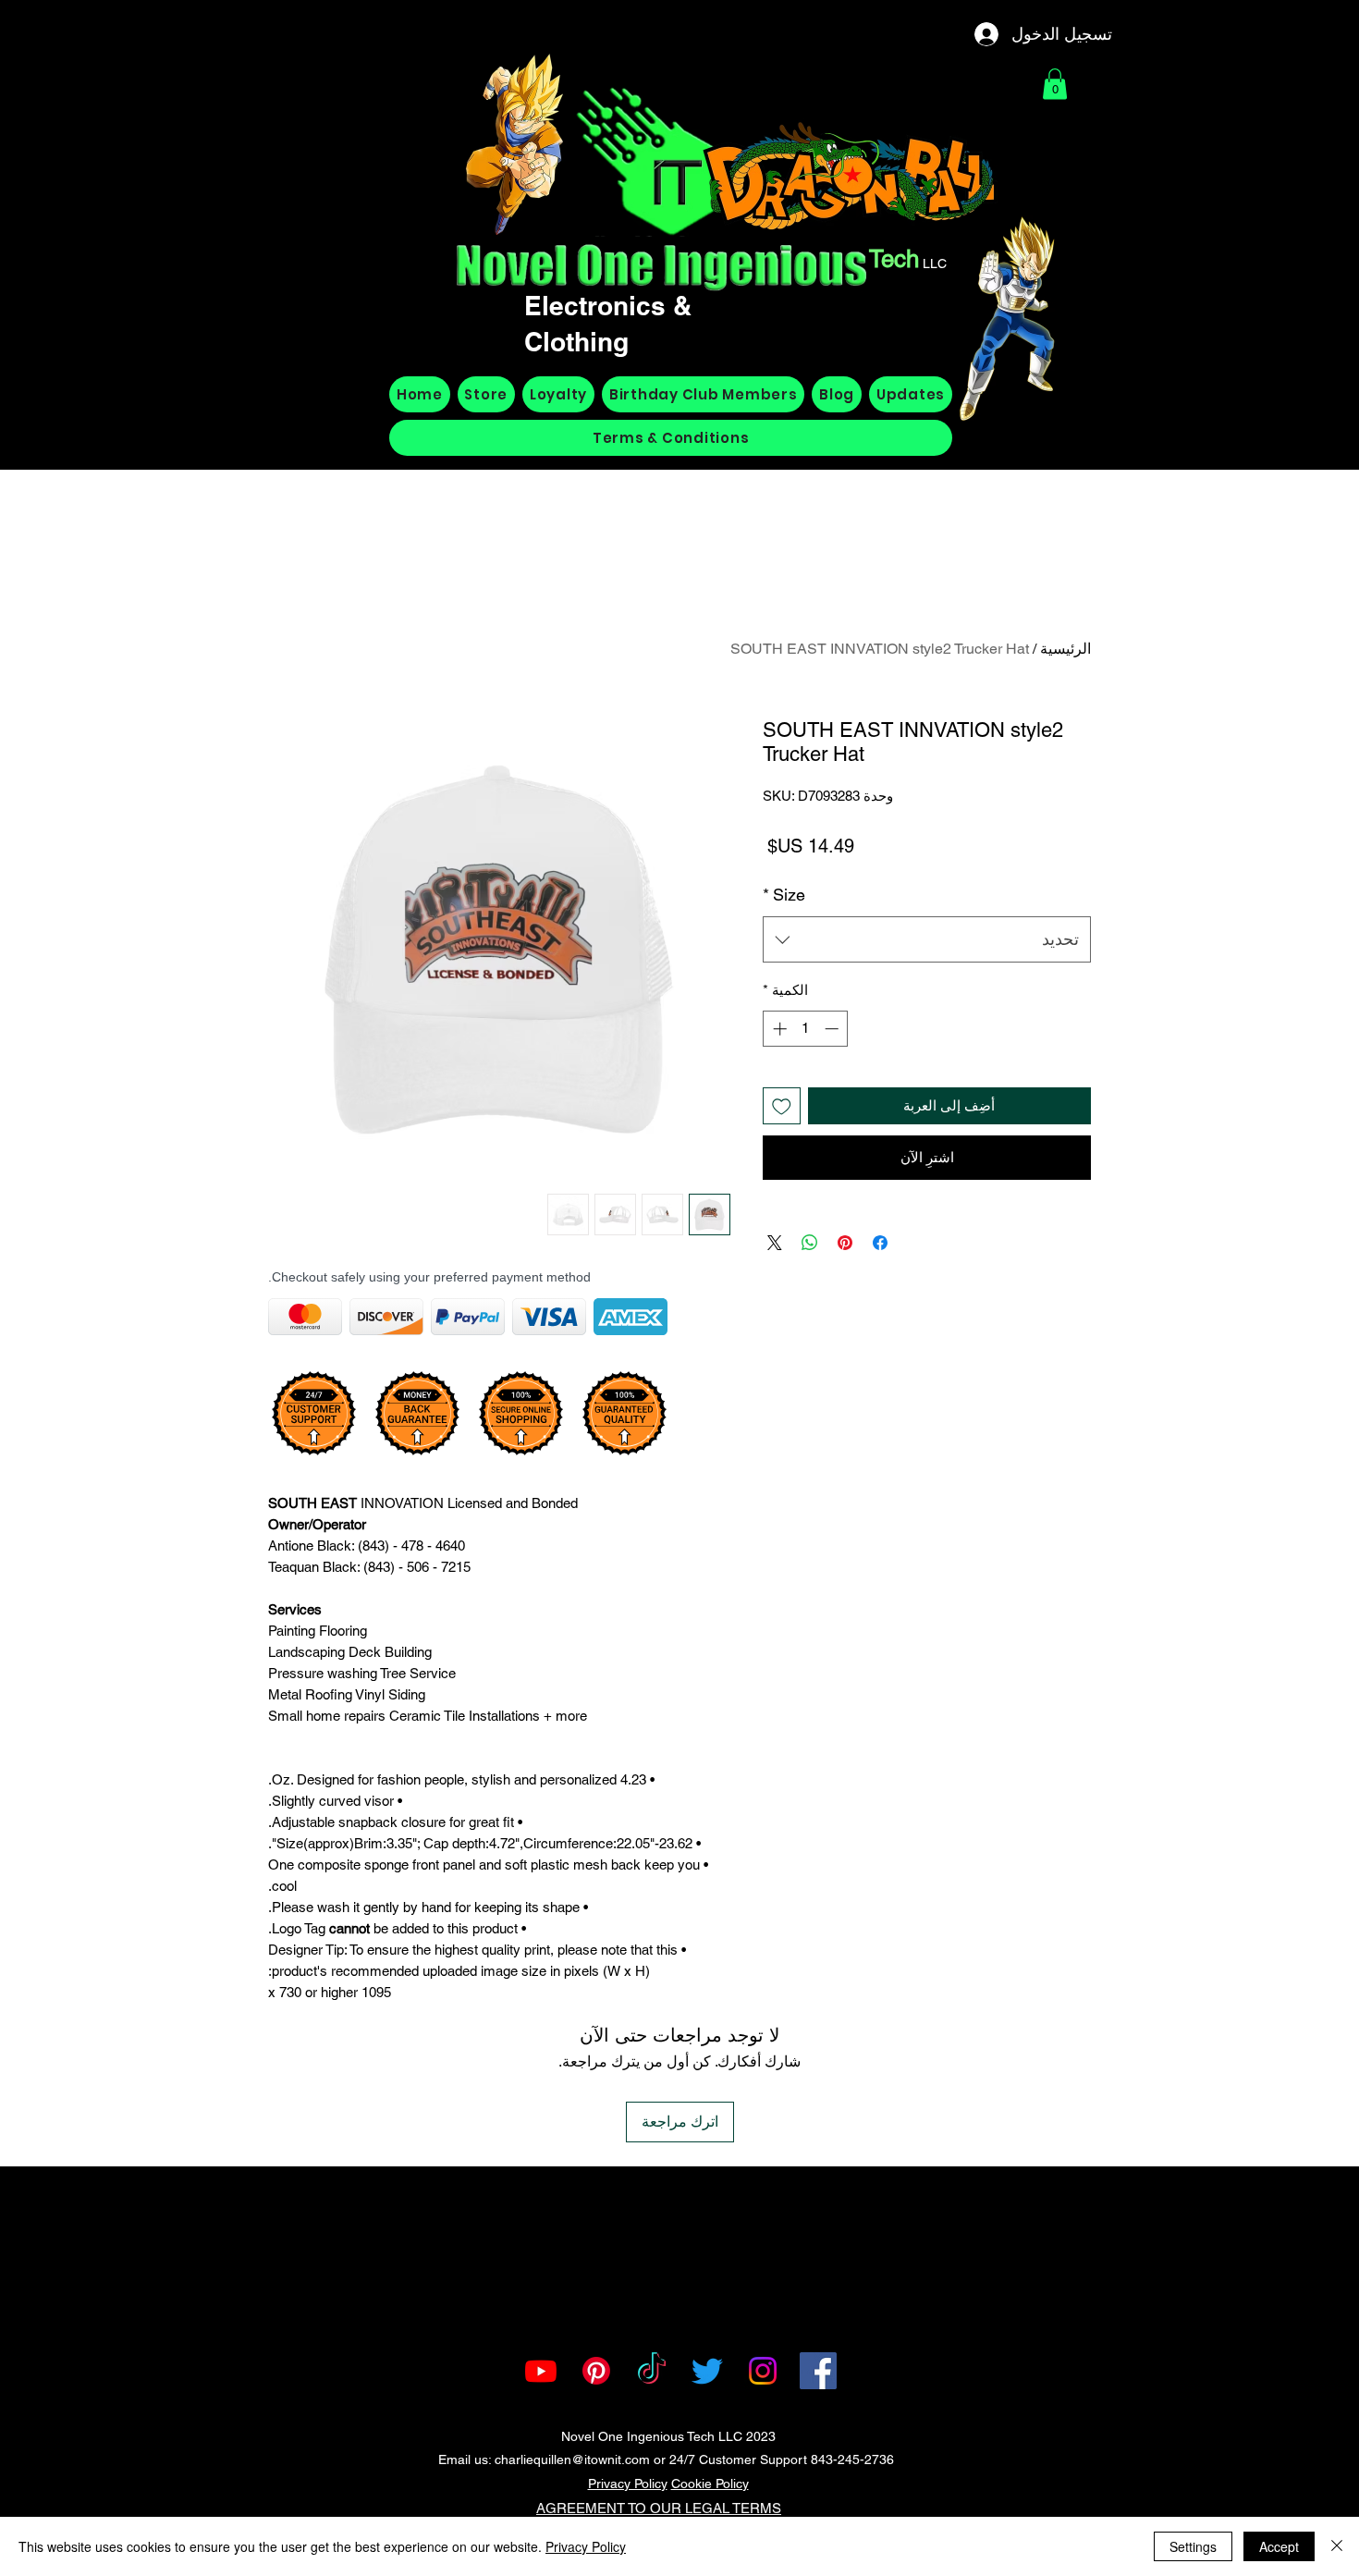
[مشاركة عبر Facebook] (880, 1243)
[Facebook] (818, 2371)
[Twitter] (707, 2371)
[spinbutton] (806, 1029)
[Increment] (778, 1029)
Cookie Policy (710, 2484)
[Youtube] (541, 2371)
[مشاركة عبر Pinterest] (845, 1243)
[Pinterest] (596, 2371)
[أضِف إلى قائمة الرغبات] (782, 1106)
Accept (1279, 2546)
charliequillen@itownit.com (572, 2459)
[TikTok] (652, 2371)
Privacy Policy (628, 2484)
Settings (1193, 2546)
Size (784, 895)
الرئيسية (1065, 649)
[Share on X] (775, 1243)
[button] (1055, 84)
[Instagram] (763, 2371)
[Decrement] (833, 1029)
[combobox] (927, 939)
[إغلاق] (1337, 2546)
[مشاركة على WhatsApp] (810, 1243)
